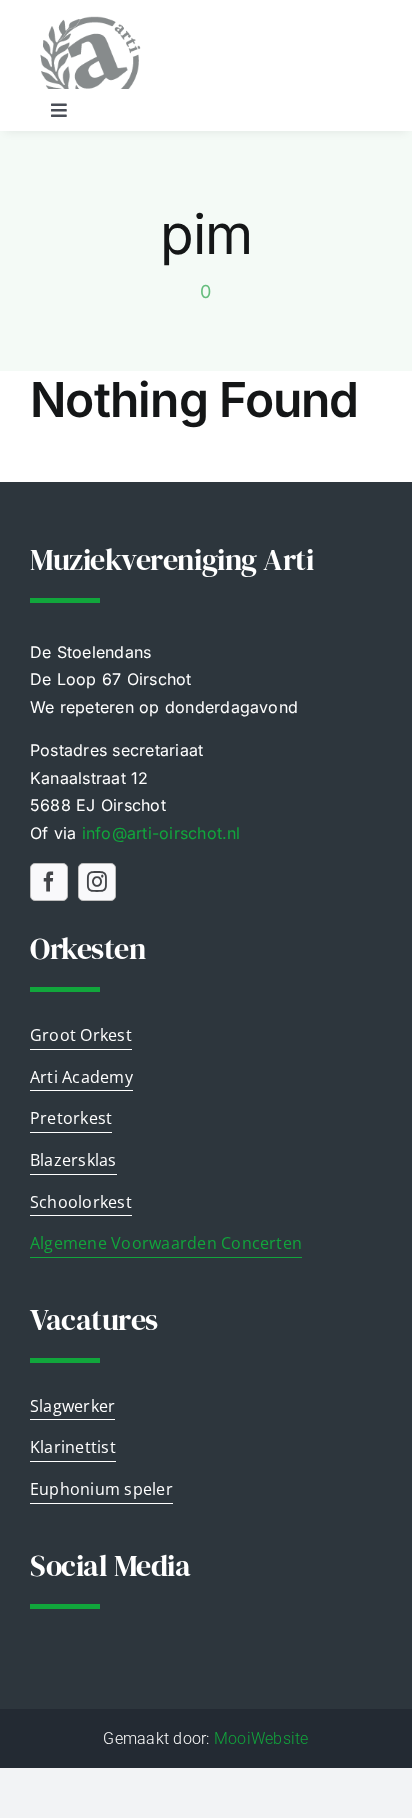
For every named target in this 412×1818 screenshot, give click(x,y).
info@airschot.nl (161, 833)
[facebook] (49, 882)
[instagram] (97, 882)
